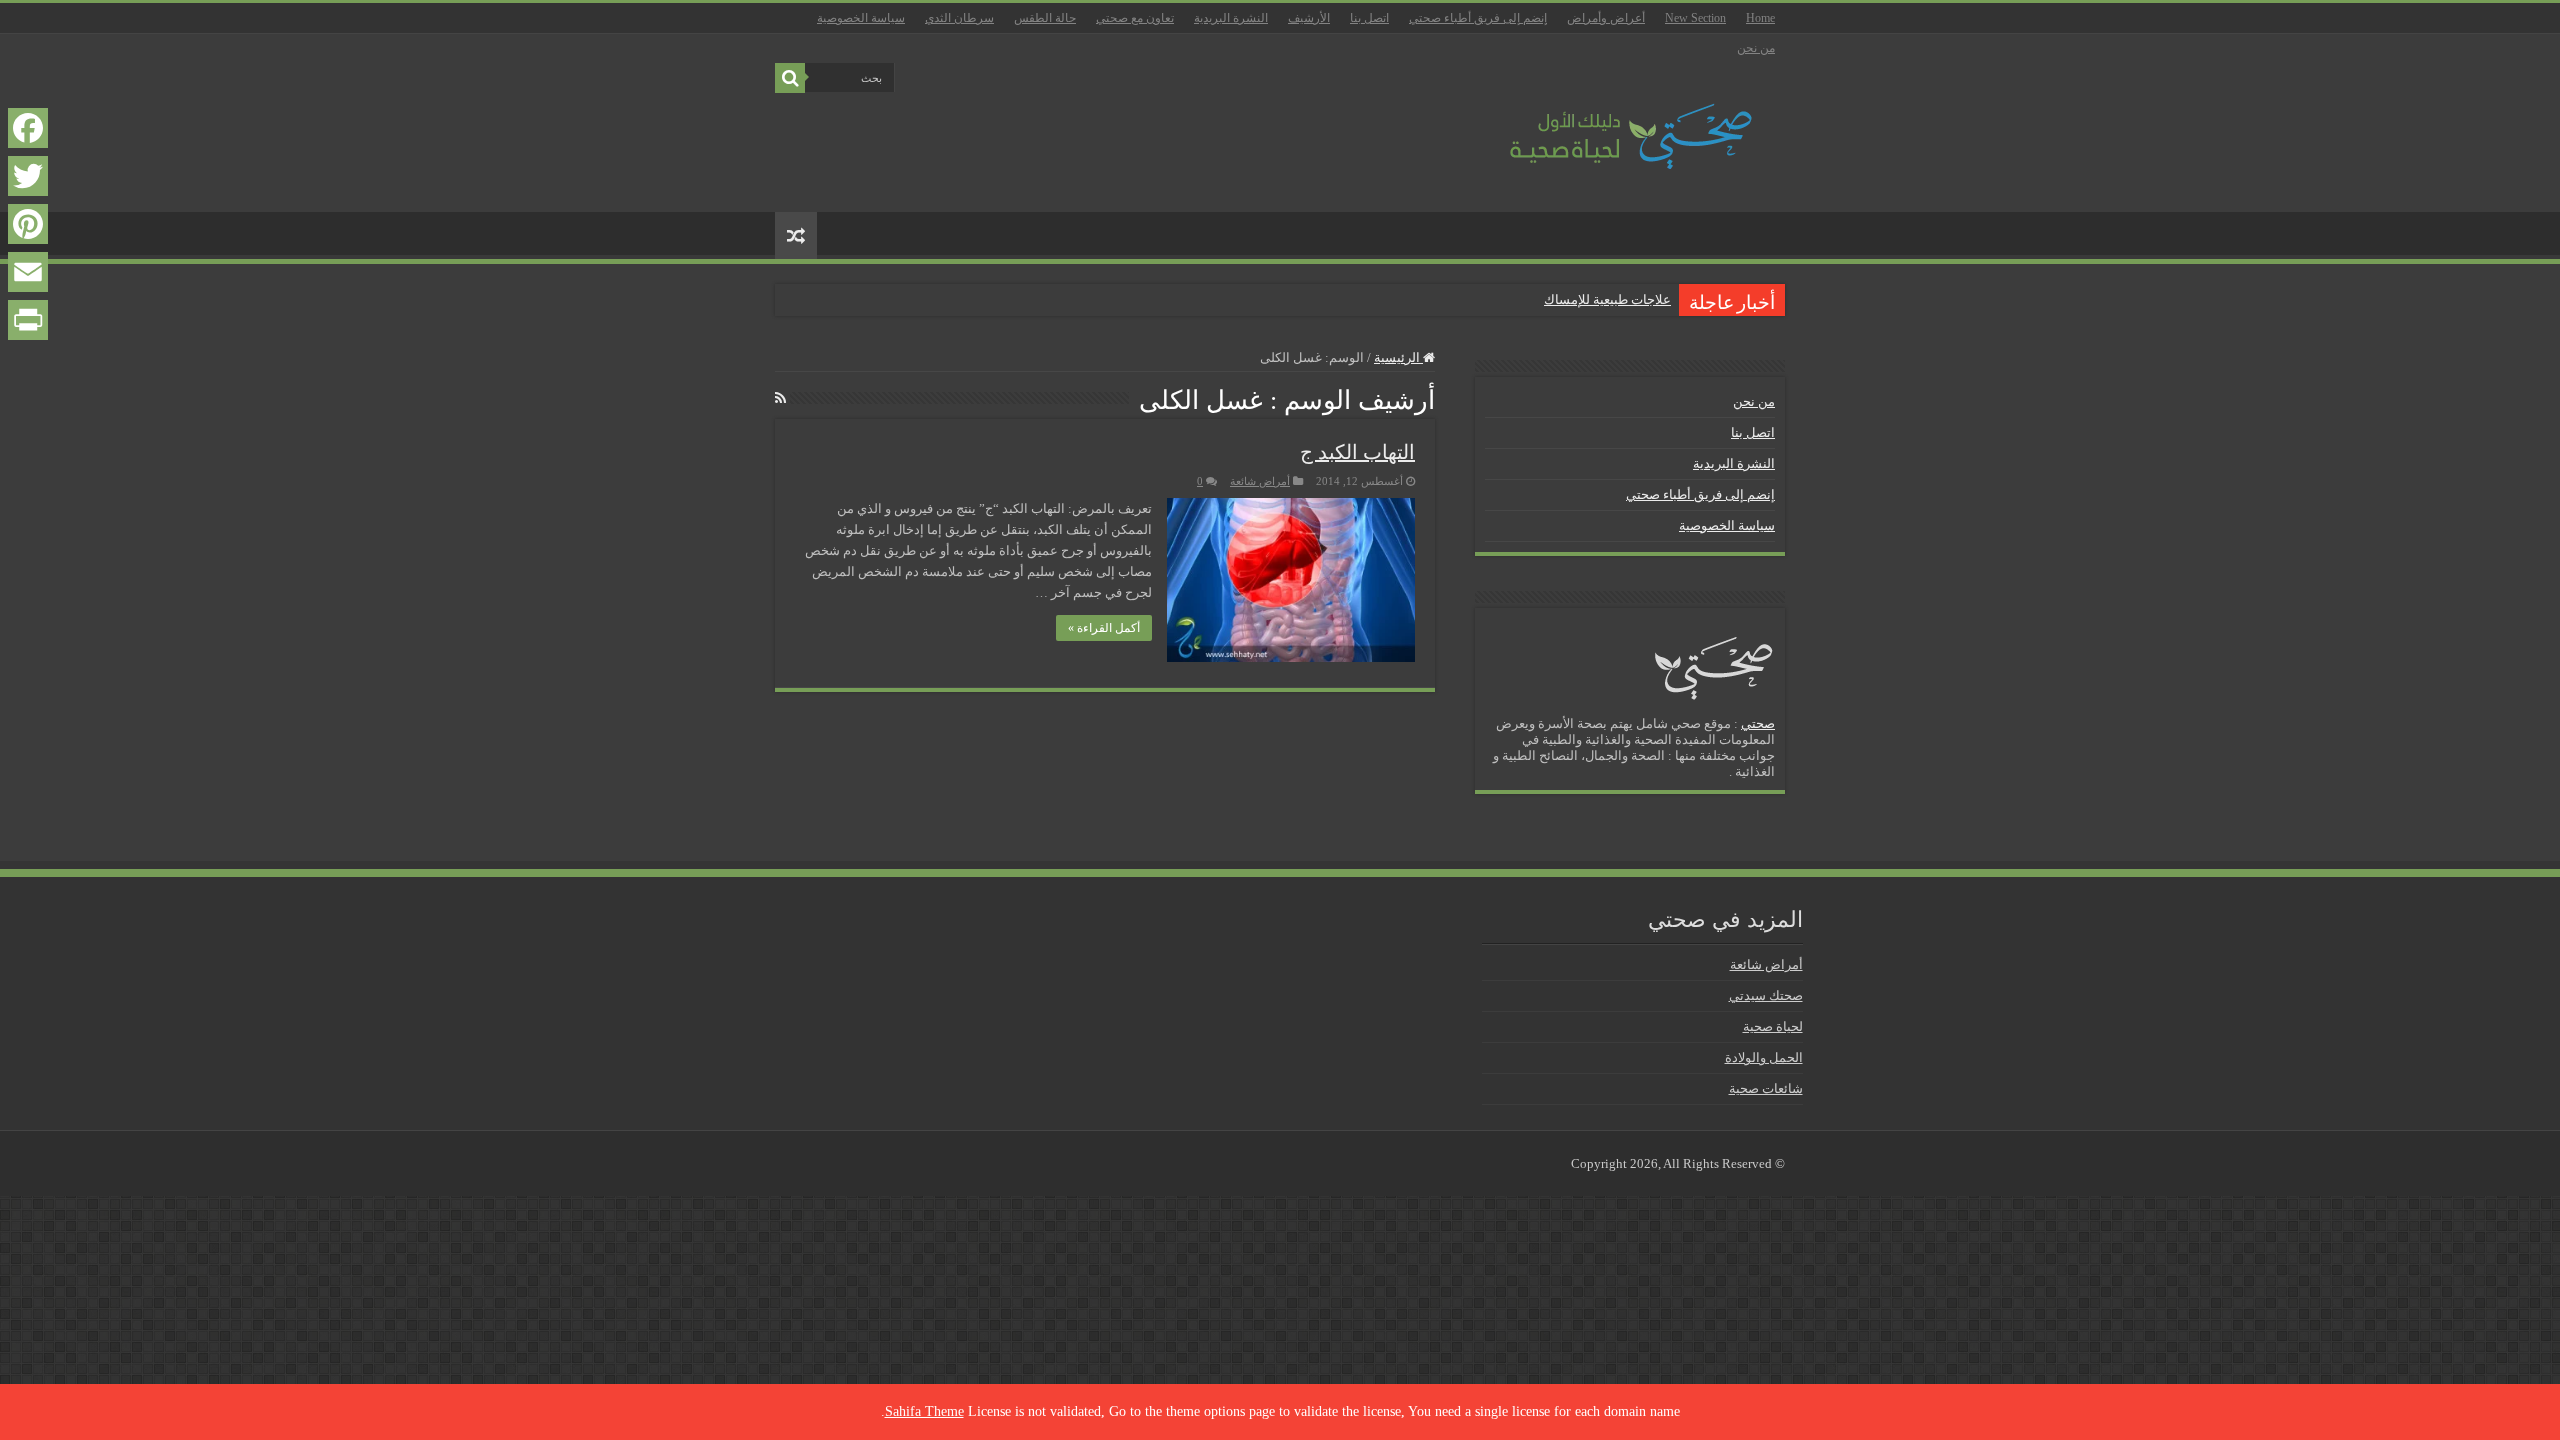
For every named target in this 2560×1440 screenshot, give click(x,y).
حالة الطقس (1045, 18)
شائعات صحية (1766, 1088)
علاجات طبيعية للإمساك (1607, 299)
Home (1760, 18)
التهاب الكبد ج (1357, 452)
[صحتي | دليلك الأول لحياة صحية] (1608, 122)
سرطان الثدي (959, 18)
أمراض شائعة (1260, 481)
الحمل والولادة (1764, 1057)
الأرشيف (1309, 18)
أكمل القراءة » (1104, 628)
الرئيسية (1398, 357)
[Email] (28, 272)
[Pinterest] (28, 224)
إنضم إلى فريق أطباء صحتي (1478, 18)
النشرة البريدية (1231, 18)
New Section (1695, 18)
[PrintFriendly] (28, 320)
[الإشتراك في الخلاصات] (780, 399)
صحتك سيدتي (1766, 995)
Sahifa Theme (924, 1411)
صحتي (1758, 723)
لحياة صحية (1773, 1026)
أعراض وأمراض (1606, 18)
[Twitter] (28, 176)
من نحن (1756, 48)
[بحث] (790, 78)
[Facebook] (28, 128)
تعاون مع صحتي (1135, 18)
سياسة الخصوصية (861, 18)
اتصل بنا (1369, 18)
